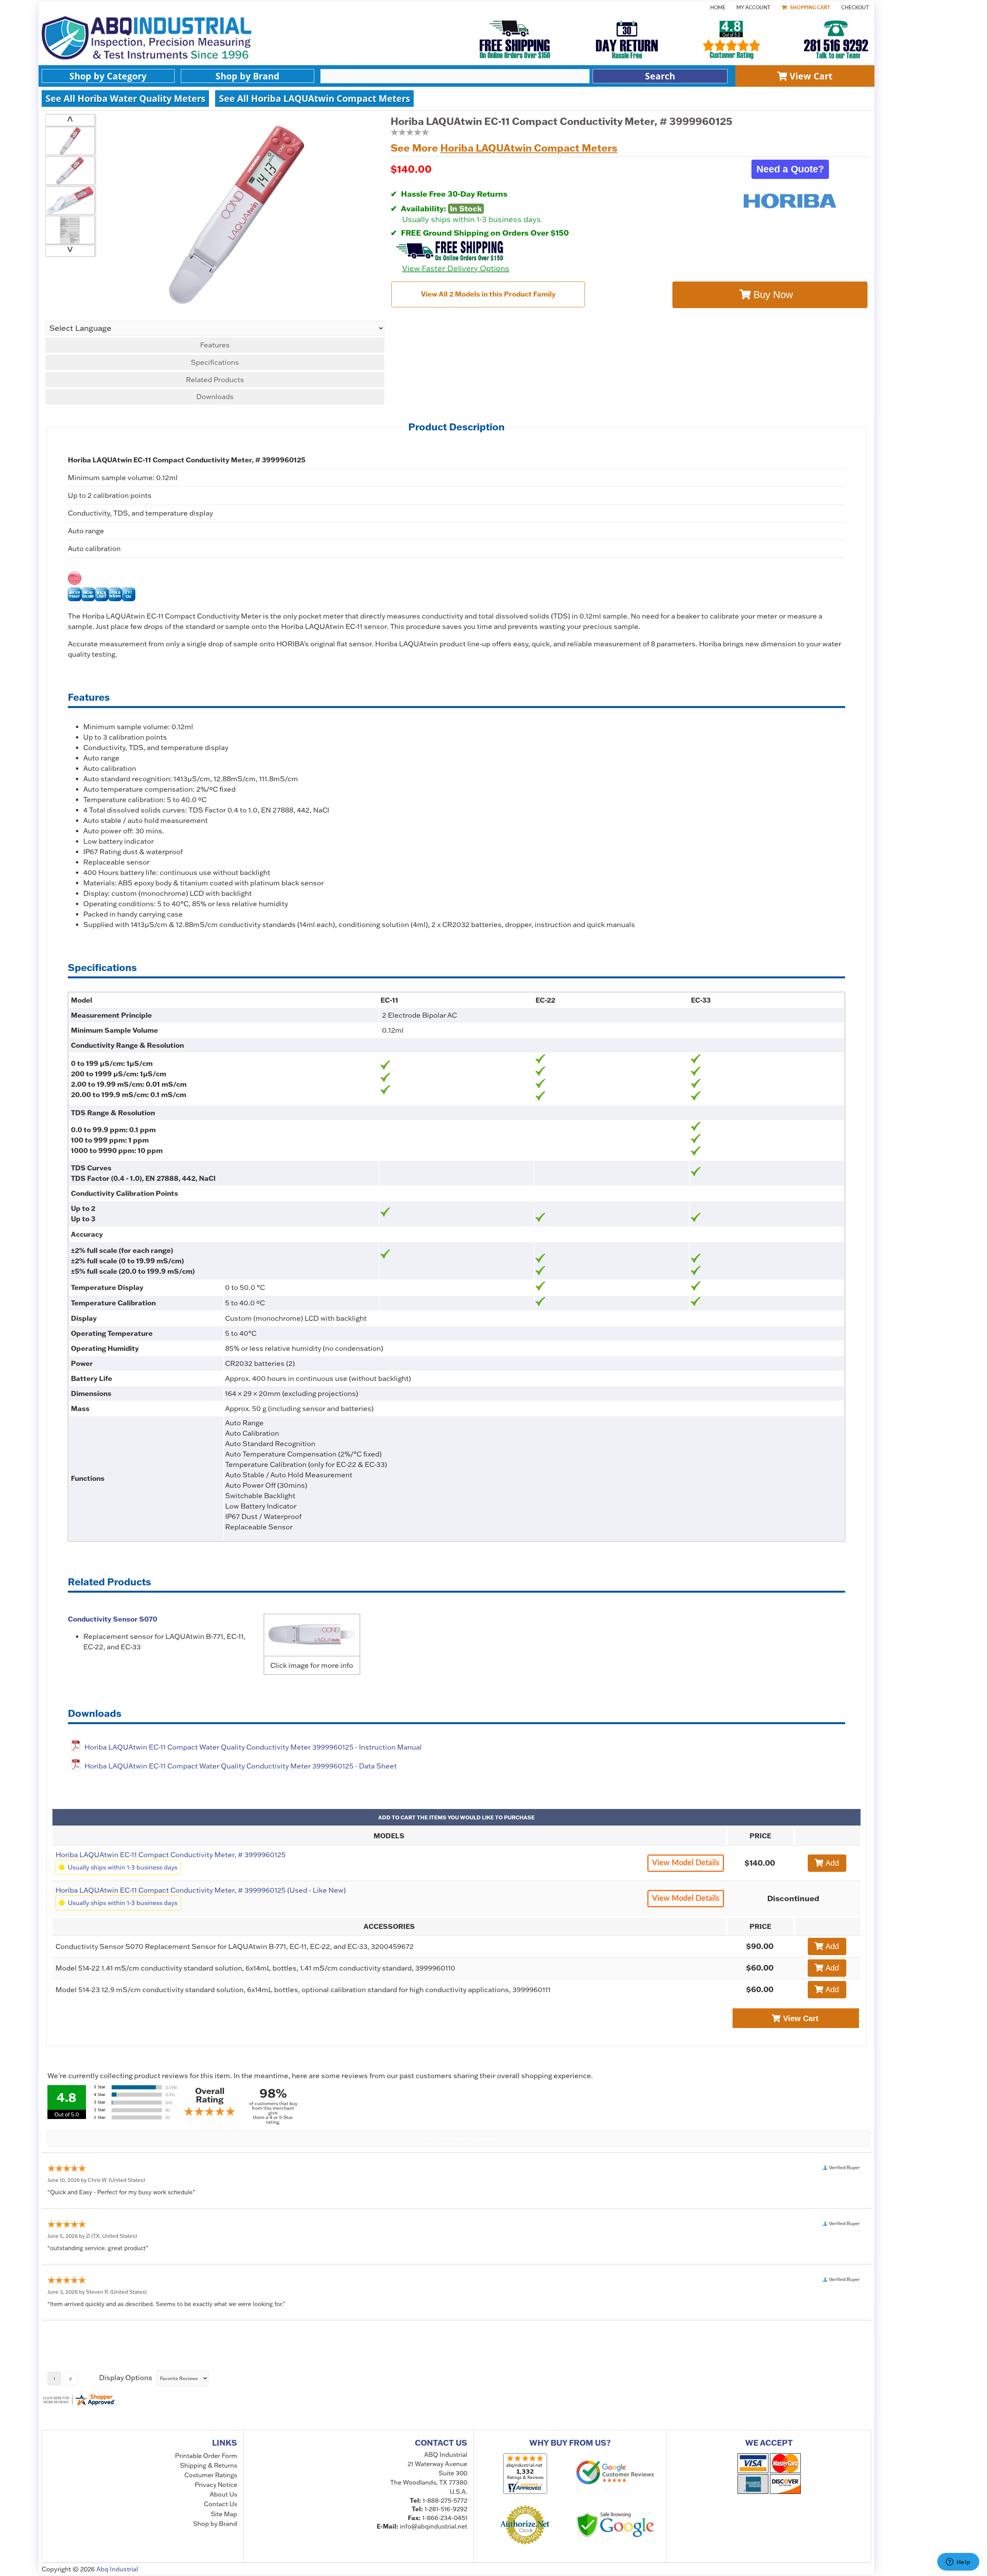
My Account (753, 8)
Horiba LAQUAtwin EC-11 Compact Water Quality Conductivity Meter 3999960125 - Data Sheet (241, 1766)
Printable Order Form (206, 2456)
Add (831, 1863)
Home (718, 8)
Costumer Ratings (211, 2475)
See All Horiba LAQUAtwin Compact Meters (314, 98)
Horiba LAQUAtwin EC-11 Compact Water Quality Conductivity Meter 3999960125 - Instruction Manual (253, 1747)
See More (504, 148)
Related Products (215, 380)
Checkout (855, 8)
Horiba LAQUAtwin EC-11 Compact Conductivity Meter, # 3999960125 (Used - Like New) (201, 1890)
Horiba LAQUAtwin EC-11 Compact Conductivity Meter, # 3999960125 (171, 1855)
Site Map (224, 2514)
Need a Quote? (790, 169)
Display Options (126, 2378)
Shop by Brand (248, 76)
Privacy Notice (216, 2485)
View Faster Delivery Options (456, 268)
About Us (223, 2494)
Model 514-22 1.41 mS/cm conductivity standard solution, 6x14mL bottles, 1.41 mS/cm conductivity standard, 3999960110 (255, 1968)
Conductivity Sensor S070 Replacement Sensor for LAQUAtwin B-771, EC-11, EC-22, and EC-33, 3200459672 (235, 1946)
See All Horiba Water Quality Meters (125, 98)
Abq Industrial (117, 2569)
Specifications (215, 362)
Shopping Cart (809, 8)
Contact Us (221, 2504)
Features (215, 345)
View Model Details (686, 1863)
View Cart (810, 76)
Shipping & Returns (209, 2465)
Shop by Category (108, 76)
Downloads (215, 397)
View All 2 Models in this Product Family (488, 294)
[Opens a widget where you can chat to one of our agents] (958, 2563)
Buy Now (772, 295)
